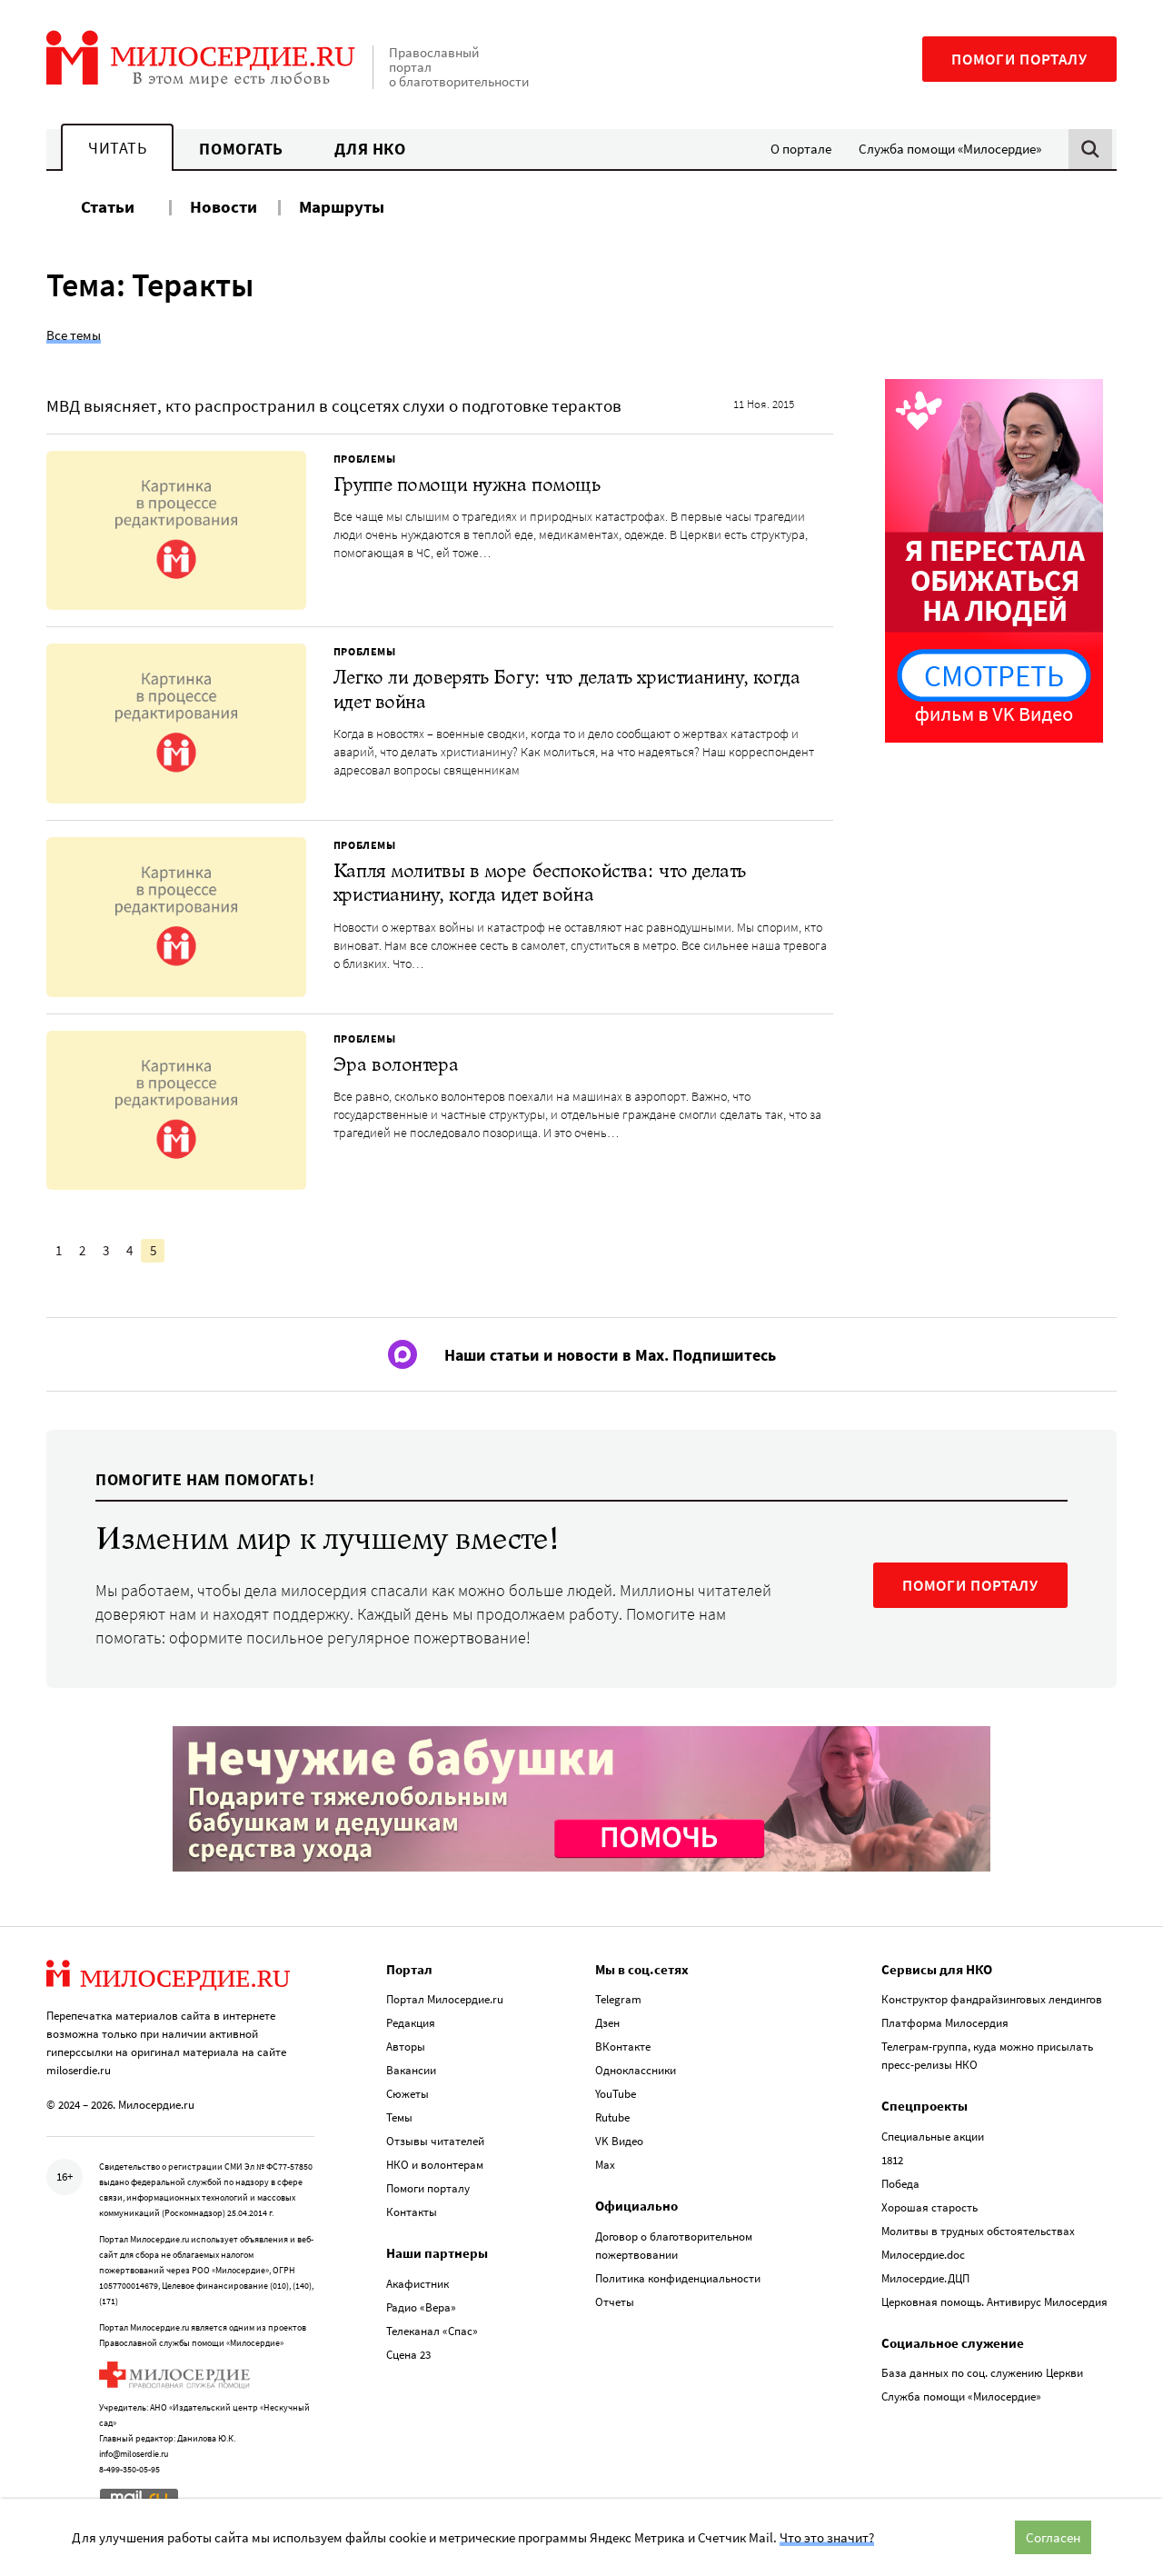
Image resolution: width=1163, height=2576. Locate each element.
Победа (900, 2184)
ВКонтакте (623, 2047)
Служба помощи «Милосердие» (950, 149)
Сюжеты (408, 2094)
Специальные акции (933, 2137)
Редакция (411, 2023)
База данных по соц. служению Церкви (982, 2373)
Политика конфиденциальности (678, 2278)
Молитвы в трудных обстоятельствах (978, 2231)
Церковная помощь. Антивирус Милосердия (994, 2302)
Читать (117, 148)
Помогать (241, 149)
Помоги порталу (1019, 59)
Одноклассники (636, 2070)
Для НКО (370, 149)
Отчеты (615, 2302)
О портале (801, 149)
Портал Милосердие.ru (445, 1999)
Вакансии (411, 2070)
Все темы (74, 335)
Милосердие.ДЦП (925, 2278)
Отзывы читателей (435, 2141)
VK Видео (619, 2141)
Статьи (108, 206)
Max (605, 2165)
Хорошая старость (929, 2207)
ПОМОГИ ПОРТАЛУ (970, 1585)
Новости (224, 206)
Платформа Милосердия (945, 2023)
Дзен (607, 2023)
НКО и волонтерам (435, 2165)
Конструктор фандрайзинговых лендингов (992, 1999)
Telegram (618, 1999)
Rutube (612, 2117)
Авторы (406, 2047)
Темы (399, 2117)
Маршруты (342, 206)
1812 (892, 2160)
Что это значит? (827, 2537)
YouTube (616, 2094)
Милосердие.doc (923, 2255)
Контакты (412, 2212)
